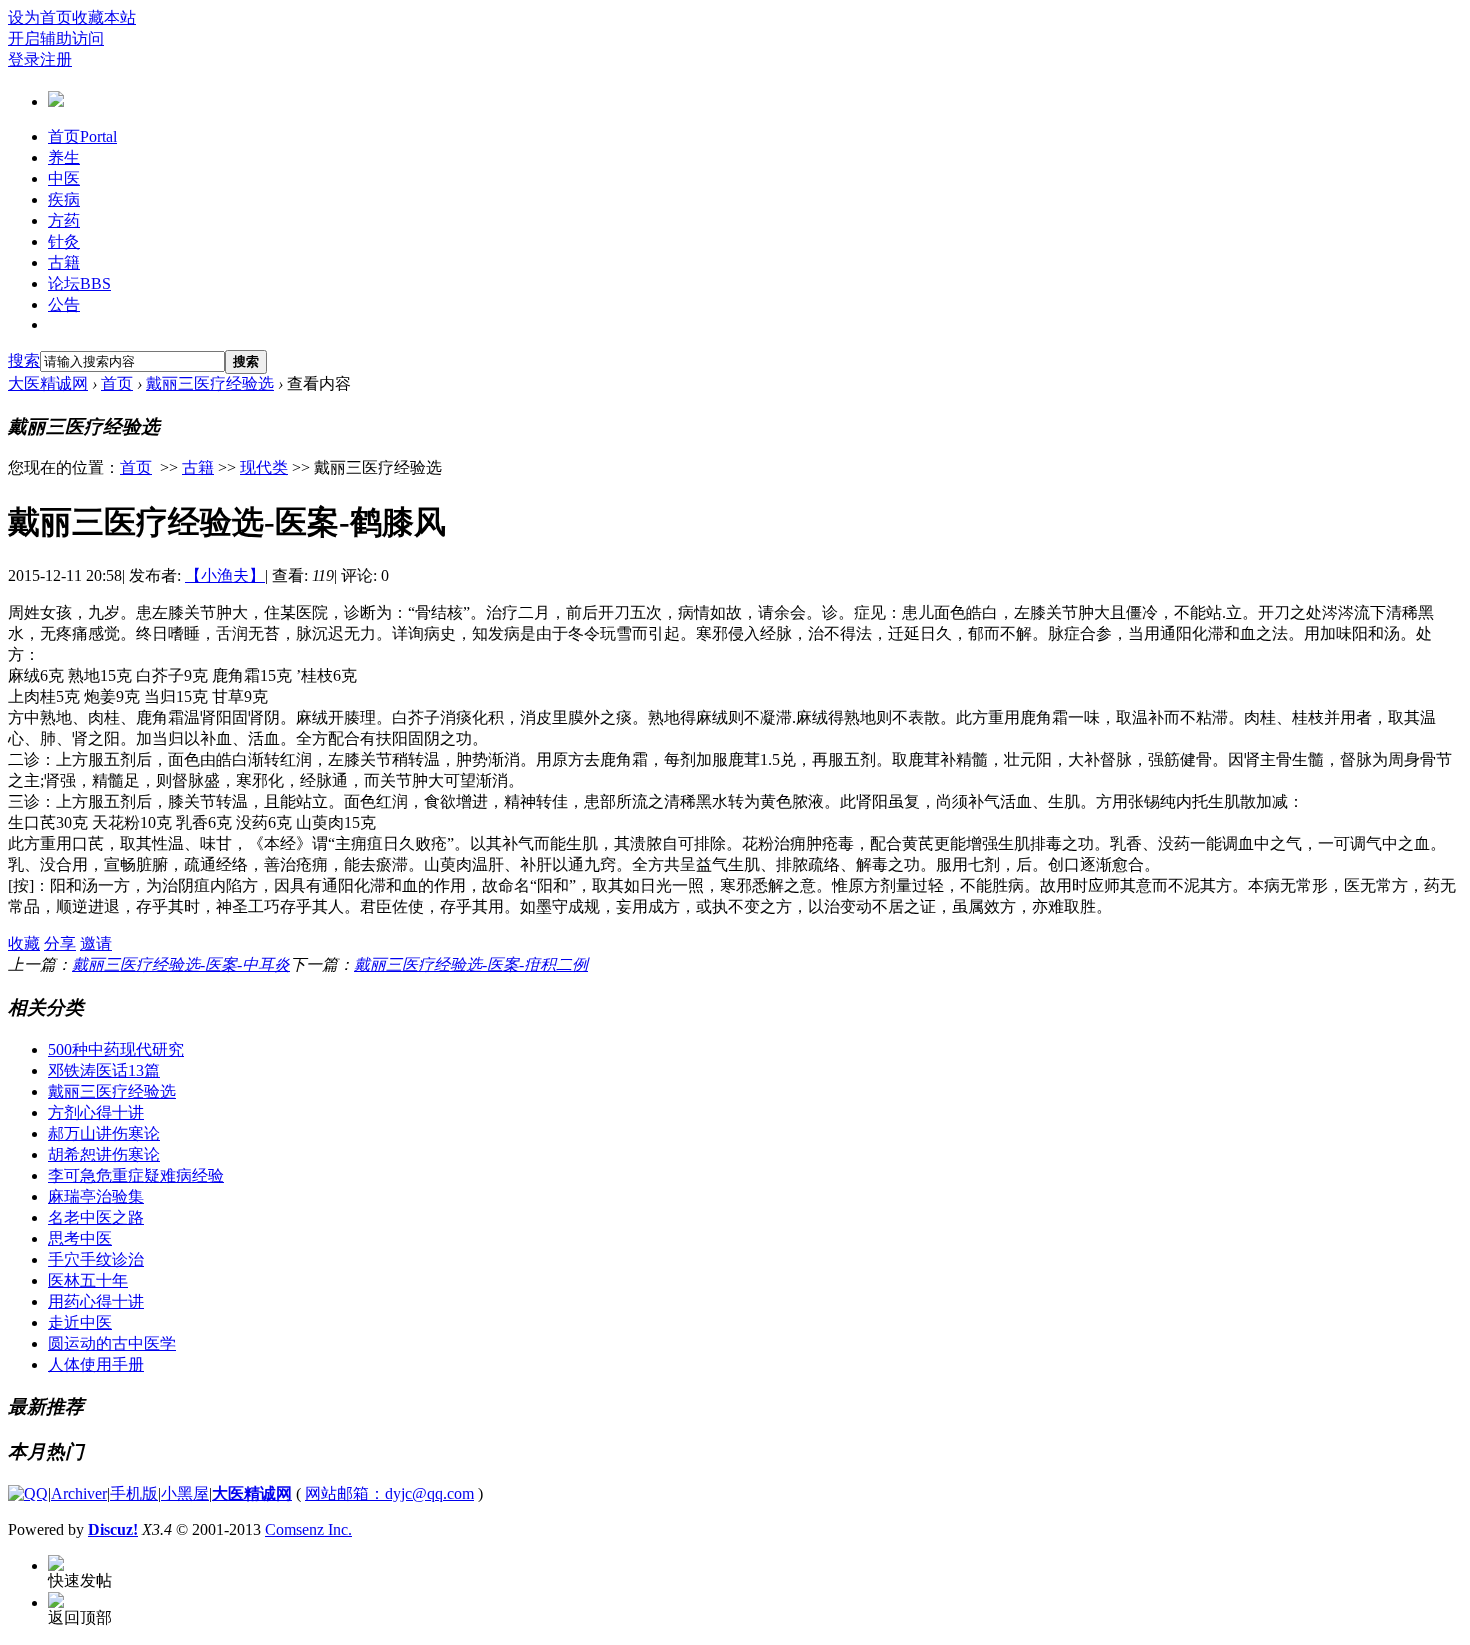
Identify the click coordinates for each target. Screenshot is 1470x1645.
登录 (24, 59)
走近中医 (80, 1322)
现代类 (264, 467)
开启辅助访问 (56, 38)
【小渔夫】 (225, 575)
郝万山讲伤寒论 (104, 1133)
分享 (60, 943)
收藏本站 (104, 17)
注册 (56, 59)
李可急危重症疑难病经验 (136, 1175)
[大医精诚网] (56, 99)
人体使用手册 (96, 1364)
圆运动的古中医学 (112, 1343)
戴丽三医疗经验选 (210, 383)
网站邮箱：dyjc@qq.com (389, 1493)
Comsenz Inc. (308, 1529)
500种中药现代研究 (116, 1049)
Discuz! (113, 1529)
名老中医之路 (96, 1217)
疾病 (64, 199)
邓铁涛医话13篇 (104, 1070)
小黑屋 (185, 1493)
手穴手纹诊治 (96, 1259)
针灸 (64, 241)
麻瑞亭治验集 (96, 1196)
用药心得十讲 (96, 1301)
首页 (82, 136)
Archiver (79, 1493)
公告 (64, 304)
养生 (64, 157)
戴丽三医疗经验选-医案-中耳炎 (181, 964)
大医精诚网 (48, 383)
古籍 (64, 262)
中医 (64, 178)
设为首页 (40, 17)
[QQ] (28, 1493)
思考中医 (80, 1238)
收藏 (24, 943)
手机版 (134, 1493)
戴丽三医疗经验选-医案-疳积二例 (471, 964)
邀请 (96, 943)
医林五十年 (88, 1280)
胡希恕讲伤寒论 (104, 1154)
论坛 (79, 283)
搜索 (24, 360)
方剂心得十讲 (96, 1112)
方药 (64, 220)
